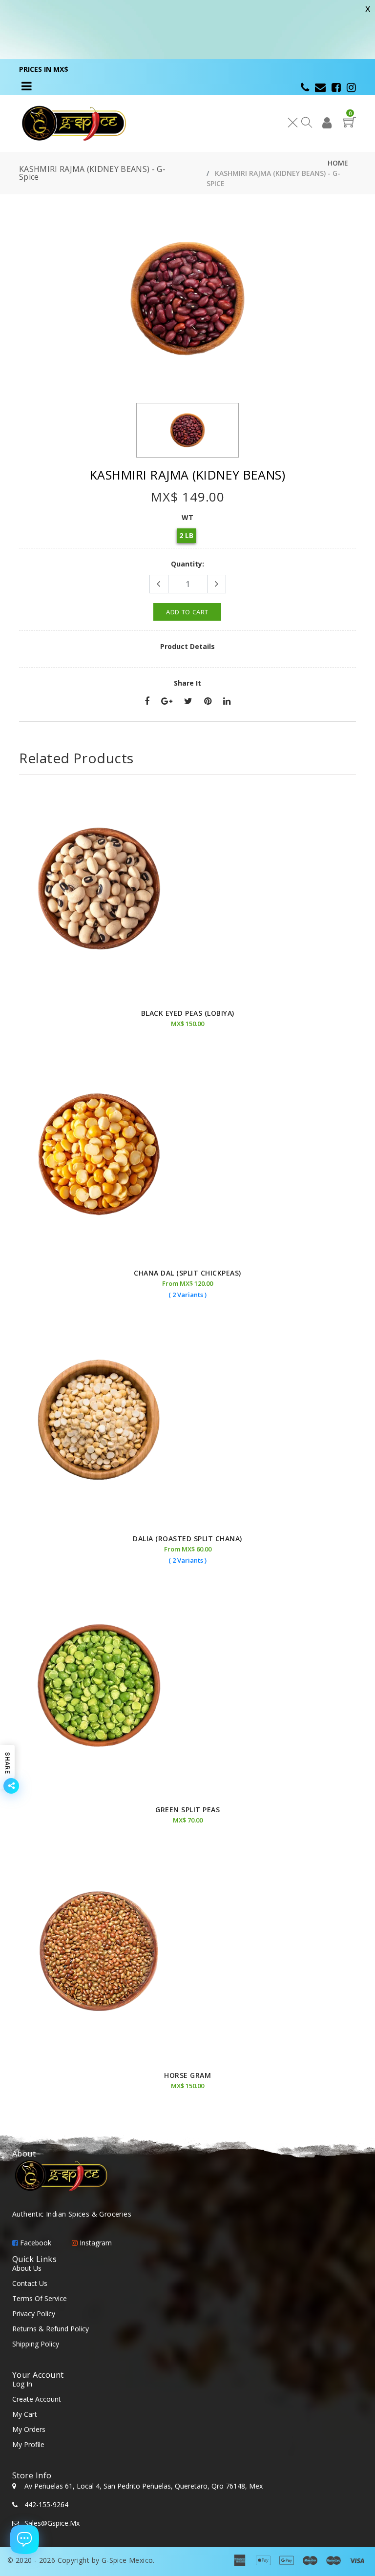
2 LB (186, 535)
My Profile (28, 2444)
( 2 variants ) (187, 1295)
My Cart (25, 2414)
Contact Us (30, 2283)
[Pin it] (208, 702)
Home (338, 163)
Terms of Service (40, 2298)
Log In (22, 2384)
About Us (27, 2268)
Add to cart (187, 612)
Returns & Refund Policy (51, 2329)
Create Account (37, 2399)
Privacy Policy (34, 2314)
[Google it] (167, 702)
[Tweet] (188, 702)
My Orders (29, 2429)
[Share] (147, 702)
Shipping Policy (36, 2344)
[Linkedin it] (227, 702)
